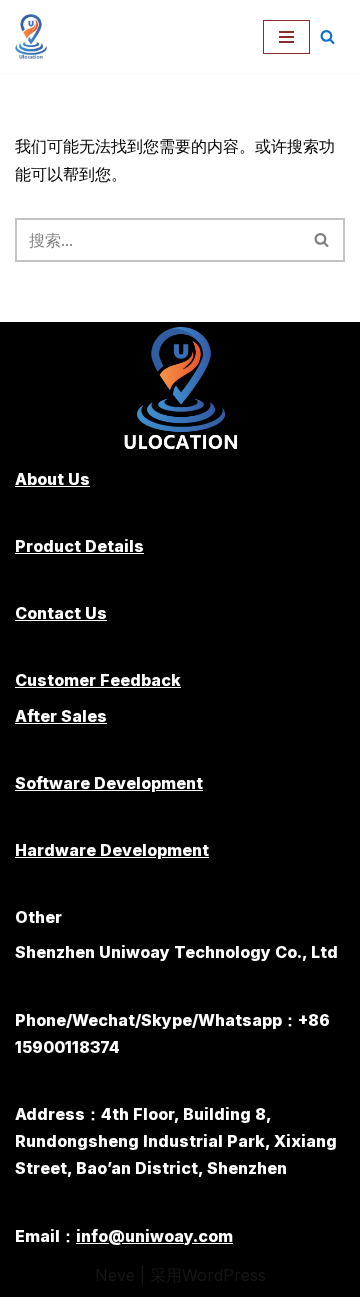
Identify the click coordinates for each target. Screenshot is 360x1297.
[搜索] (327, 36)
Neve (115, 1275)
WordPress (224, 1275)
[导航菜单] (286, 37)
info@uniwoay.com (154, 1236)
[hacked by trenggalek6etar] (36, 36)
